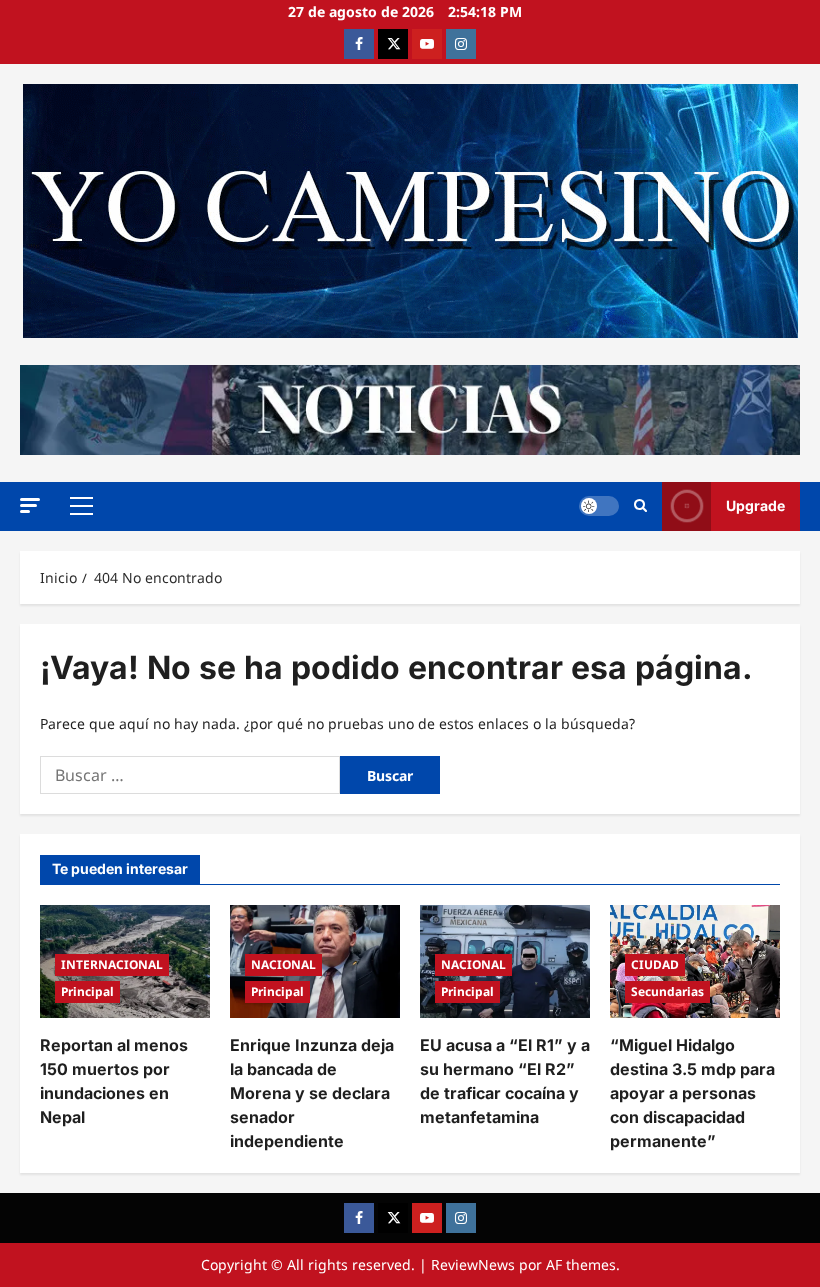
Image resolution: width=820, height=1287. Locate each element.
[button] (30, 505)
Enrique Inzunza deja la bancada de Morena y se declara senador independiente (312, 1093)
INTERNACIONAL (112, 964)
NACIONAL (283, 964)
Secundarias (667, 991)
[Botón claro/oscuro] (599, 506)
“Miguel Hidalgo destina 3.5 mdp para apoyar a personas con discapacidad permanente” (692, 1093)
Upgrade (755, 505)
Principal (87, 991)
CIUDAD (655, 964)
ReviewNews (473, 1264)
